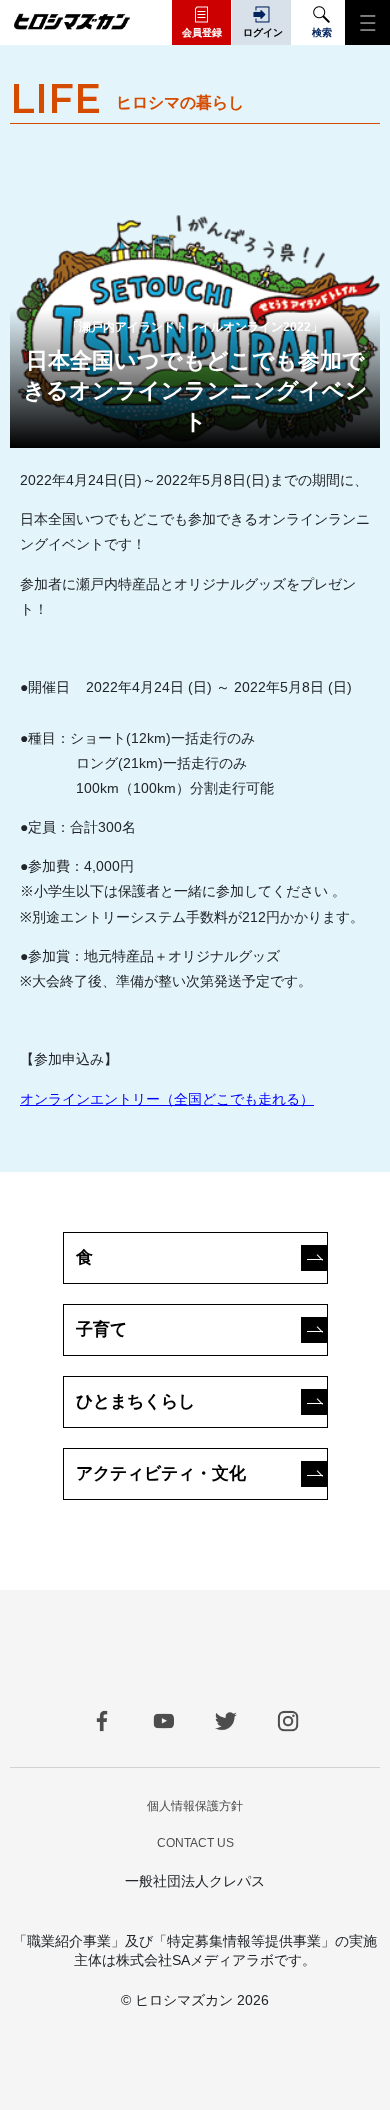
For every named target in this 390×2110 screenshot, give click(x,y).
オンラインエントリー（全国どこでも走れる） (167, 1099)
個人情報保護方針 (195, 1806)
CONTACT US (195, 1843)
